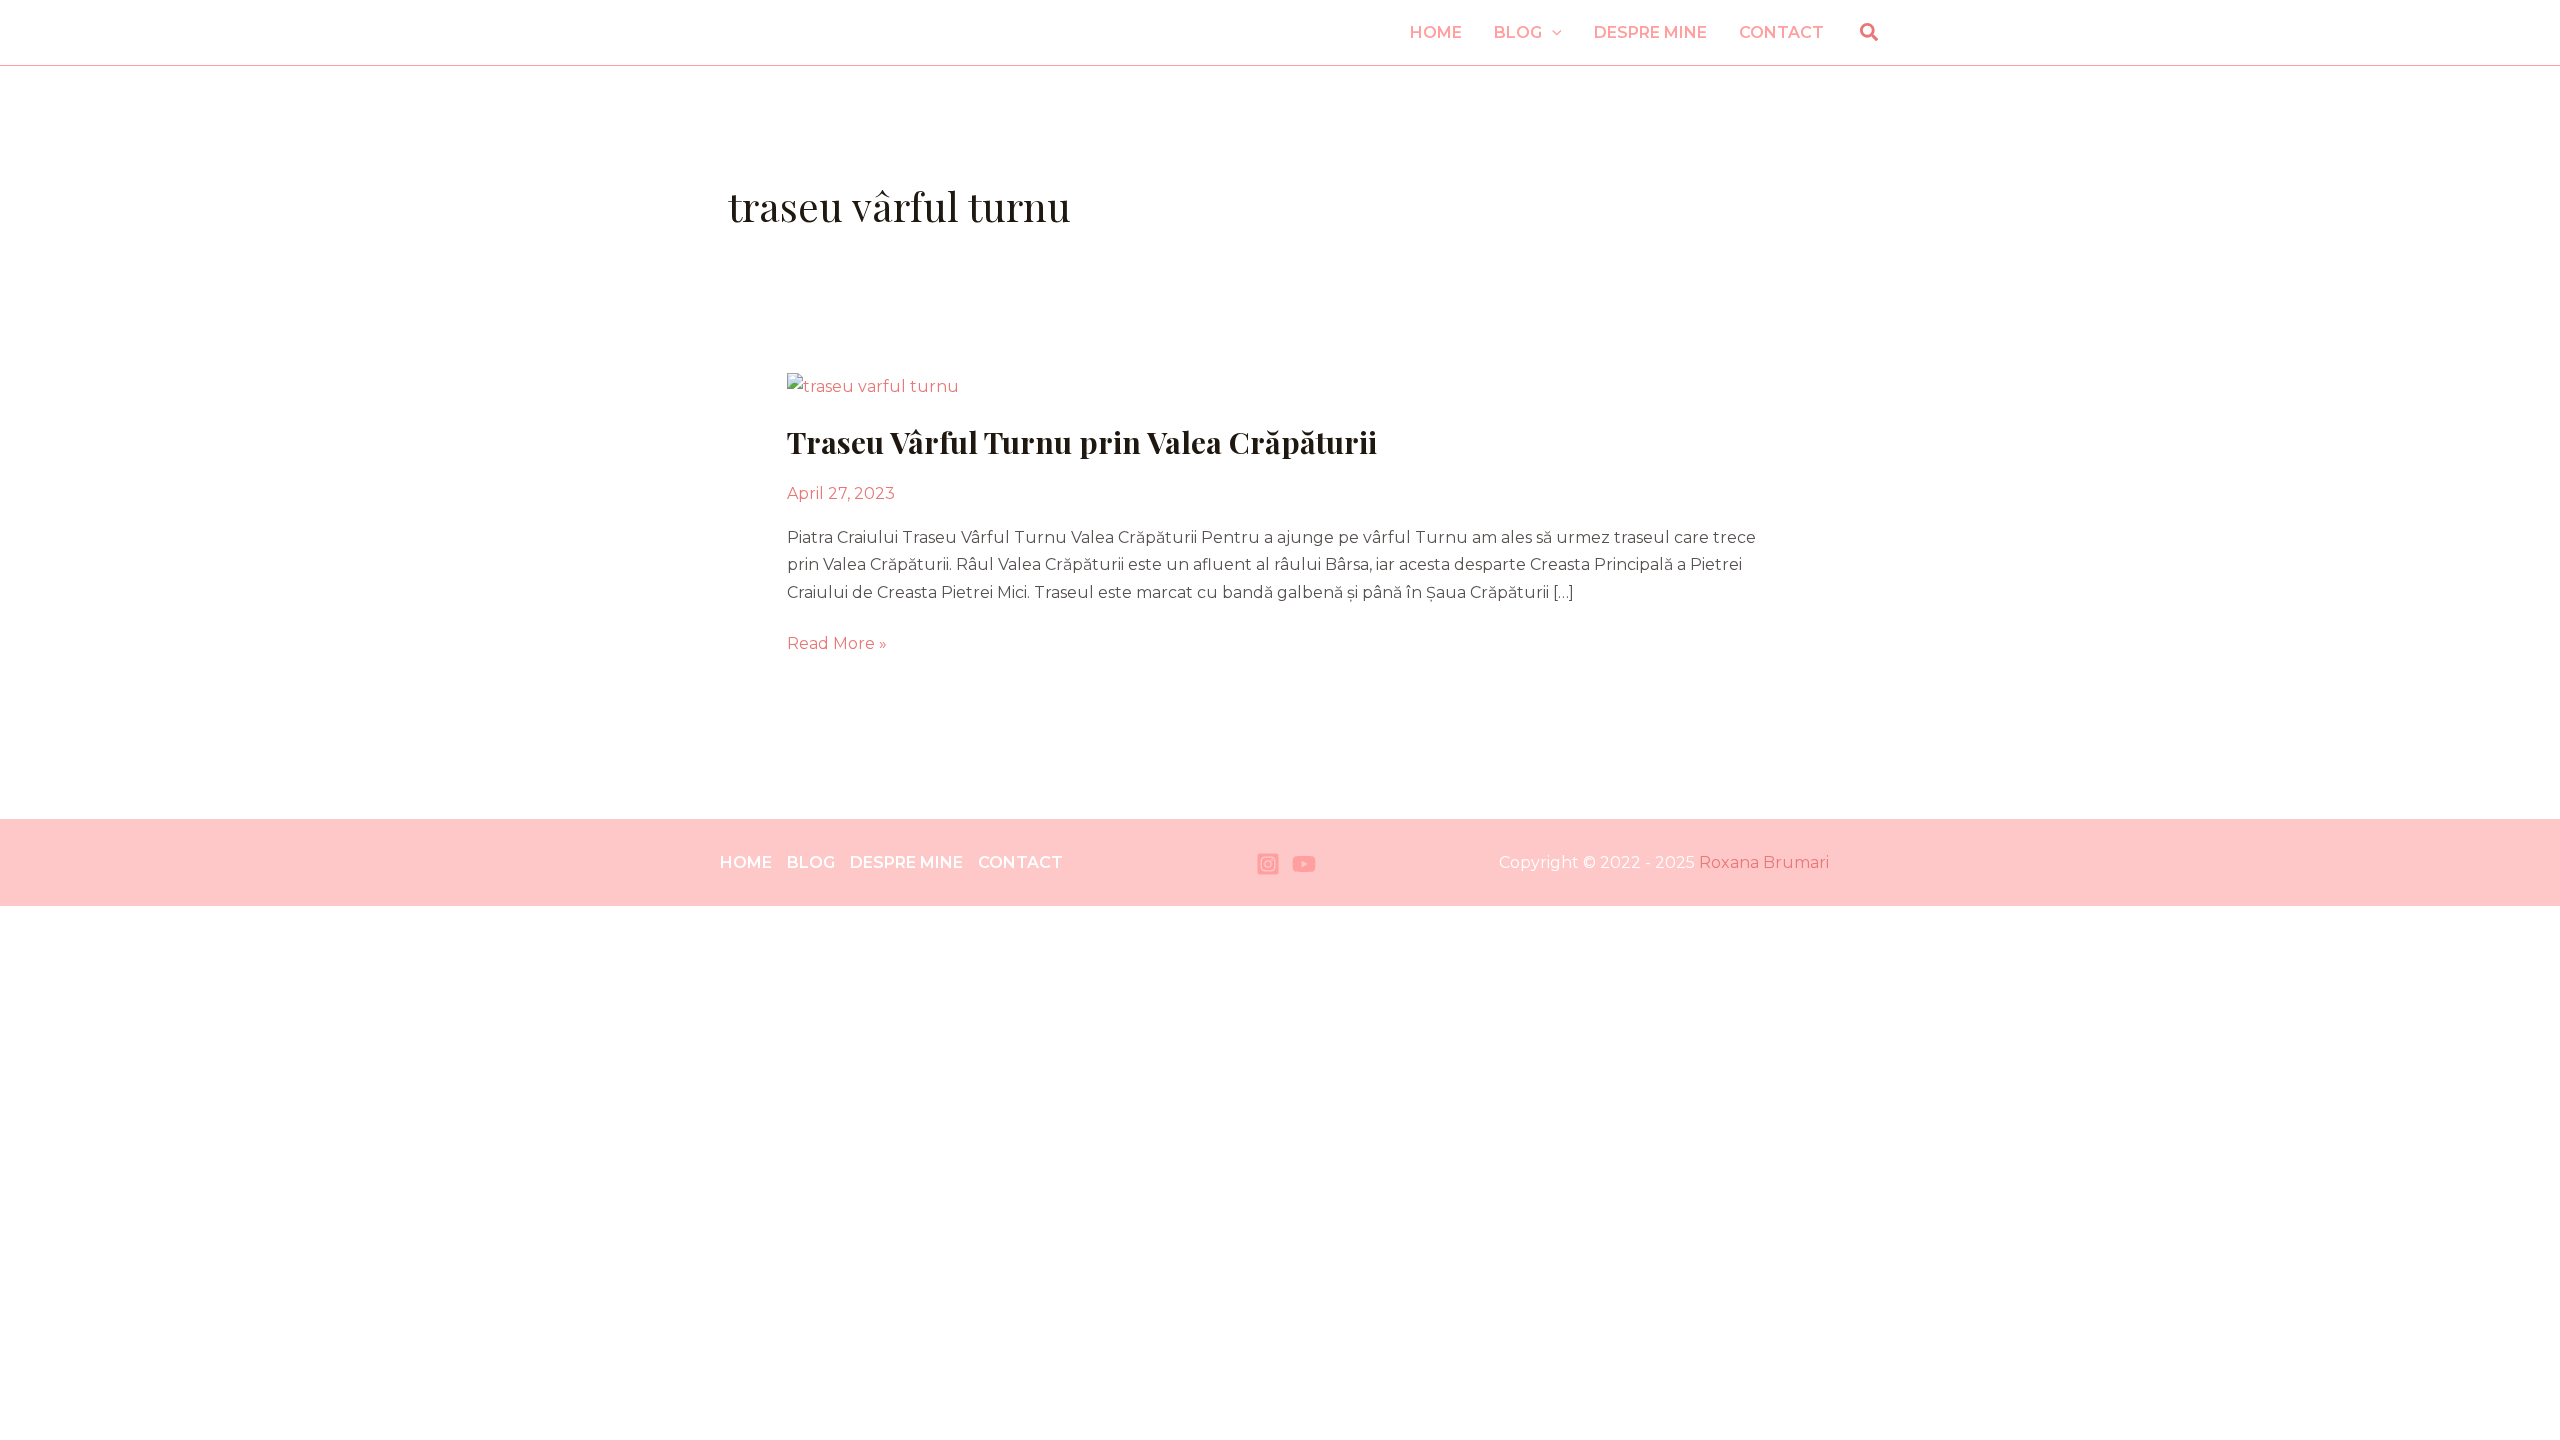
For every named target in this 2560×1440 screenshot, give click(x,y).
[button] (1552, 32)
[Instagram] (1268, 864)
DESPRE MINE (906, 862)
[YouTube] (1304, 864)
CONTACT (1020, 862)
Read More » (837, 641)
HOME (746, 862)
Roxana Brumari (1764, 862)
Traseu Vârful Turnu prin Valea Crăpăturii (1082, 442)
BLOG (811, 862)
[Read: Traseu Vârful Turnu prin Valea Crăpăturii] (873, 384)
